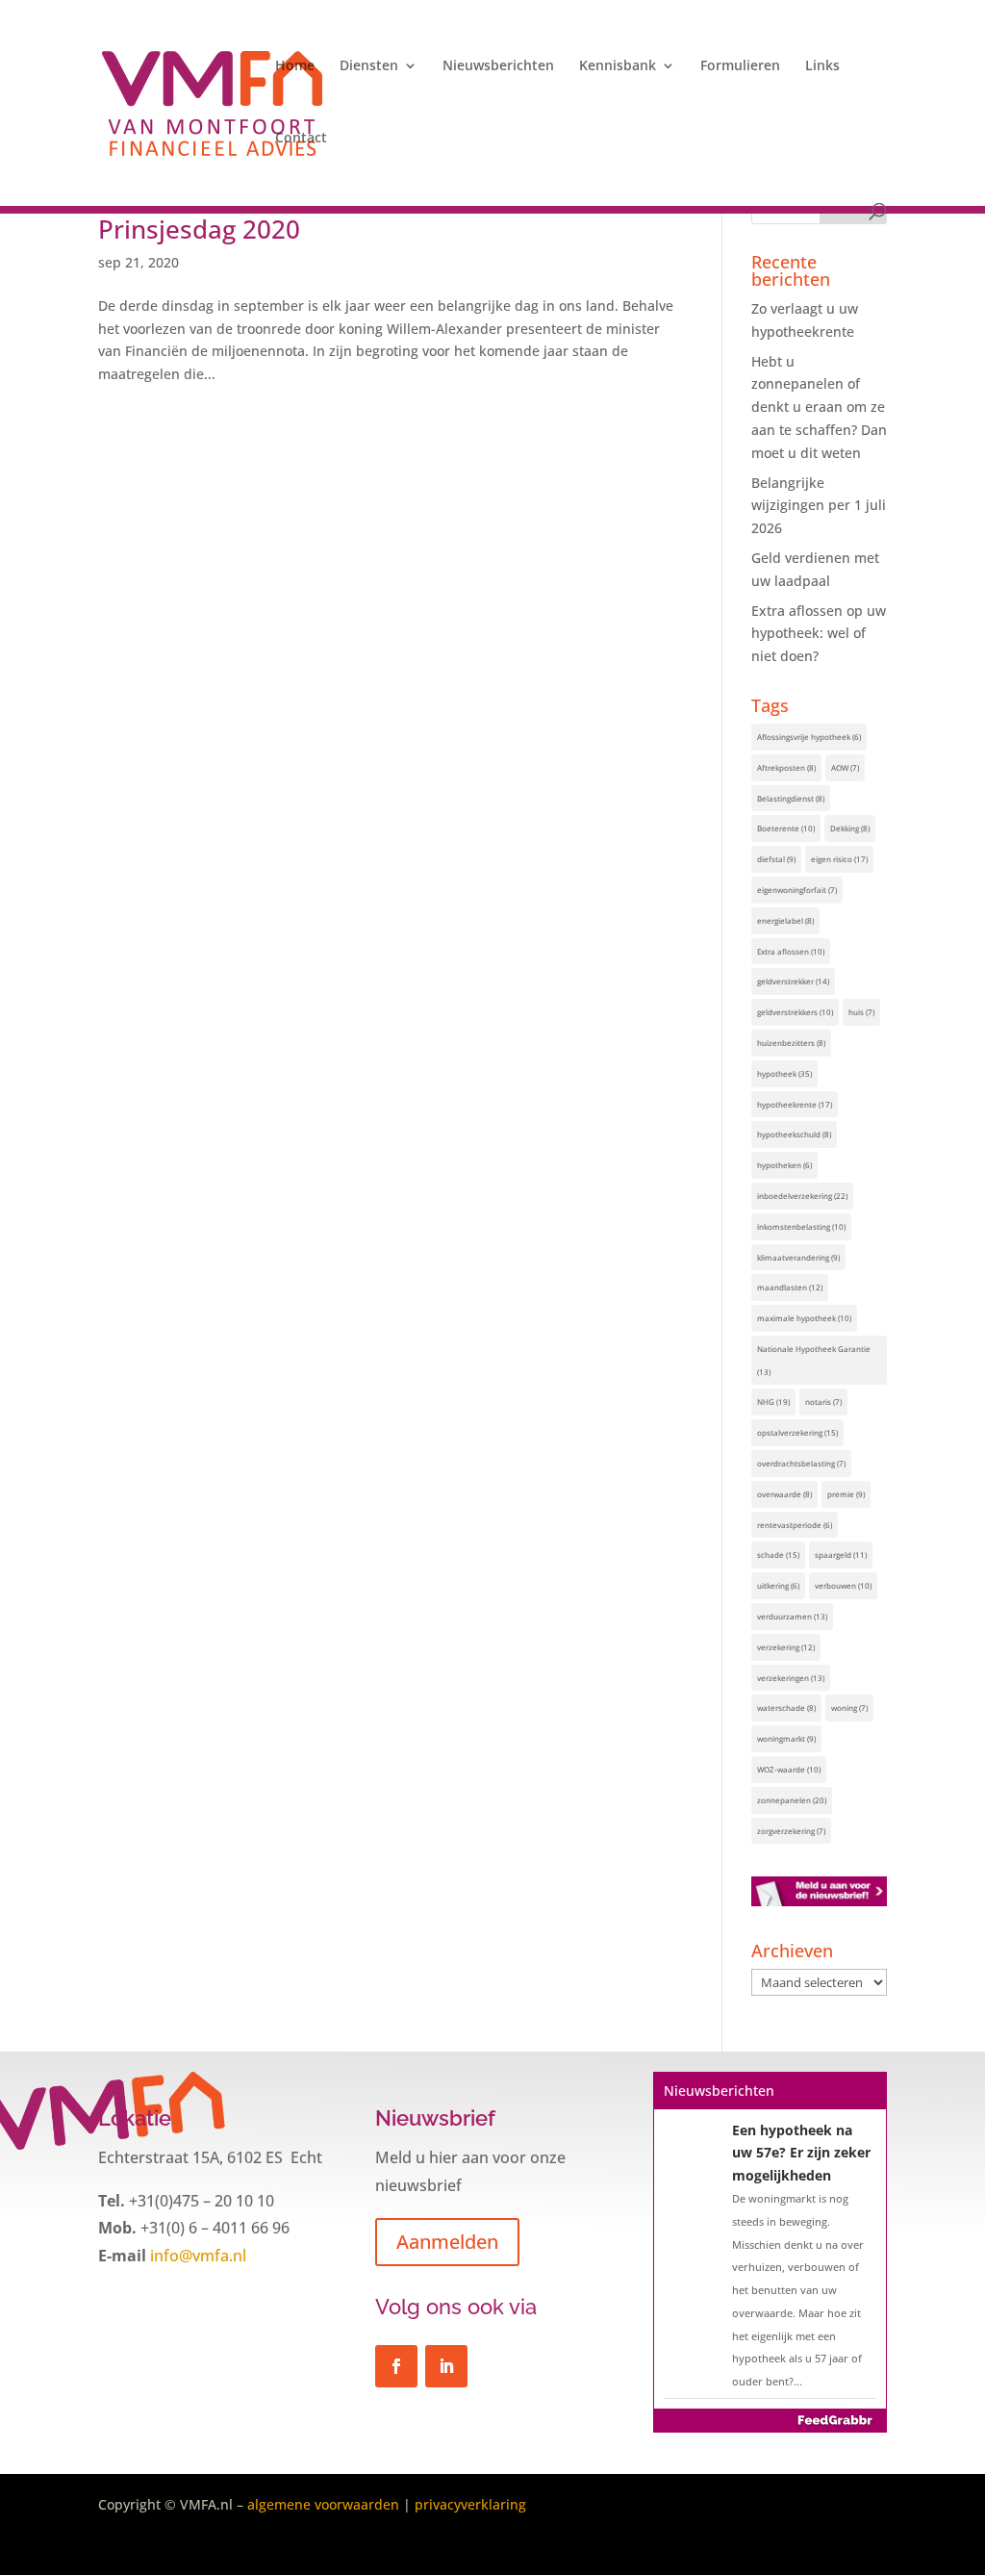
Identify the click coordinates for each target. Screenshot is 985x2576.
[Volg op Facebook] (396, 2366)
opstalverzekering (797, 1432)
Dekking (850, 828)
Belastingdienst (791, 798)
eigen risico (839, 859)
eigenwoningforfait (797, 890)
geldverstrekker (793, 981)
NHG (773, 1402)
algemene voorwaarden (323, 2504)
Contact (301, 139)
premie (846, 1494)
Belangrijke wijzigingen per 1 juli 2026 (819, 506)
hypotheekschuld (794, 1134)
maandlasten (790, 1287)
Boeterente (786, 828)
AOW (845, 767)
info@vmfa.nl (196, 2256)
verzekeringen (791, 1678)
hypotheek (784, 1073)
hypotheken (784, 1165)
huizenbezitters (791, 1043)
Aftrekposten (786, 767)
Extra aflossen (791, 951)
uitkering (778, 1585)
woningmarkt (786, 1738)
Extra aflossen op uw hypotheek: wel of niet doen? (819, 634)
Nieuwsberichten (498, 66)
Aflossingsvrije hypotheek (809, 737)
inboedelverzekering (802, 1196)
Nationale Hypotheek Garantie (814, 1360)
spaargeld (841, 1555)
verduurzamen (792, 1616)
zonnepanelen (792, 1800)
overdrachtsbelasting (801, 1463)
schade (778, 1555)
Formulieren (740, 66)
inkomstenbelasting (801, 1226)
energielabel (785, 920)
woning (849, 1708)
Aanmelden (447, 2242)
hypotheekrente (795, 1104)
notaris (823, 1402)
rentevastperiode (795, 1525)
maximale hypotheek (804, 1318)
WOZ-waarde (789, 1769)
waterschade (786, 1708)
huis (861, 1012)
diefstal (776, 859)
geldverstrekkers (795, 1012)
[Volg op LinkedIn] (446, 2366)
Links (822, 66)
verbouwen (843, 1585)
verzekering (786, 1647)
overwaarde (784, 1494)
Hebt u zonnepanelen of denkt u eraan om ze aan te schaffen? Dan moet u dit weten (819, 407)
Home (295, 66)
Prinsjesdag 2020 (199, 229)
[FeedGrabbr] (770, 2420)
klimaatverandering (798, 1257)
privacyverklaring (470, 2504)
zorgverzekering (791, 1831)
